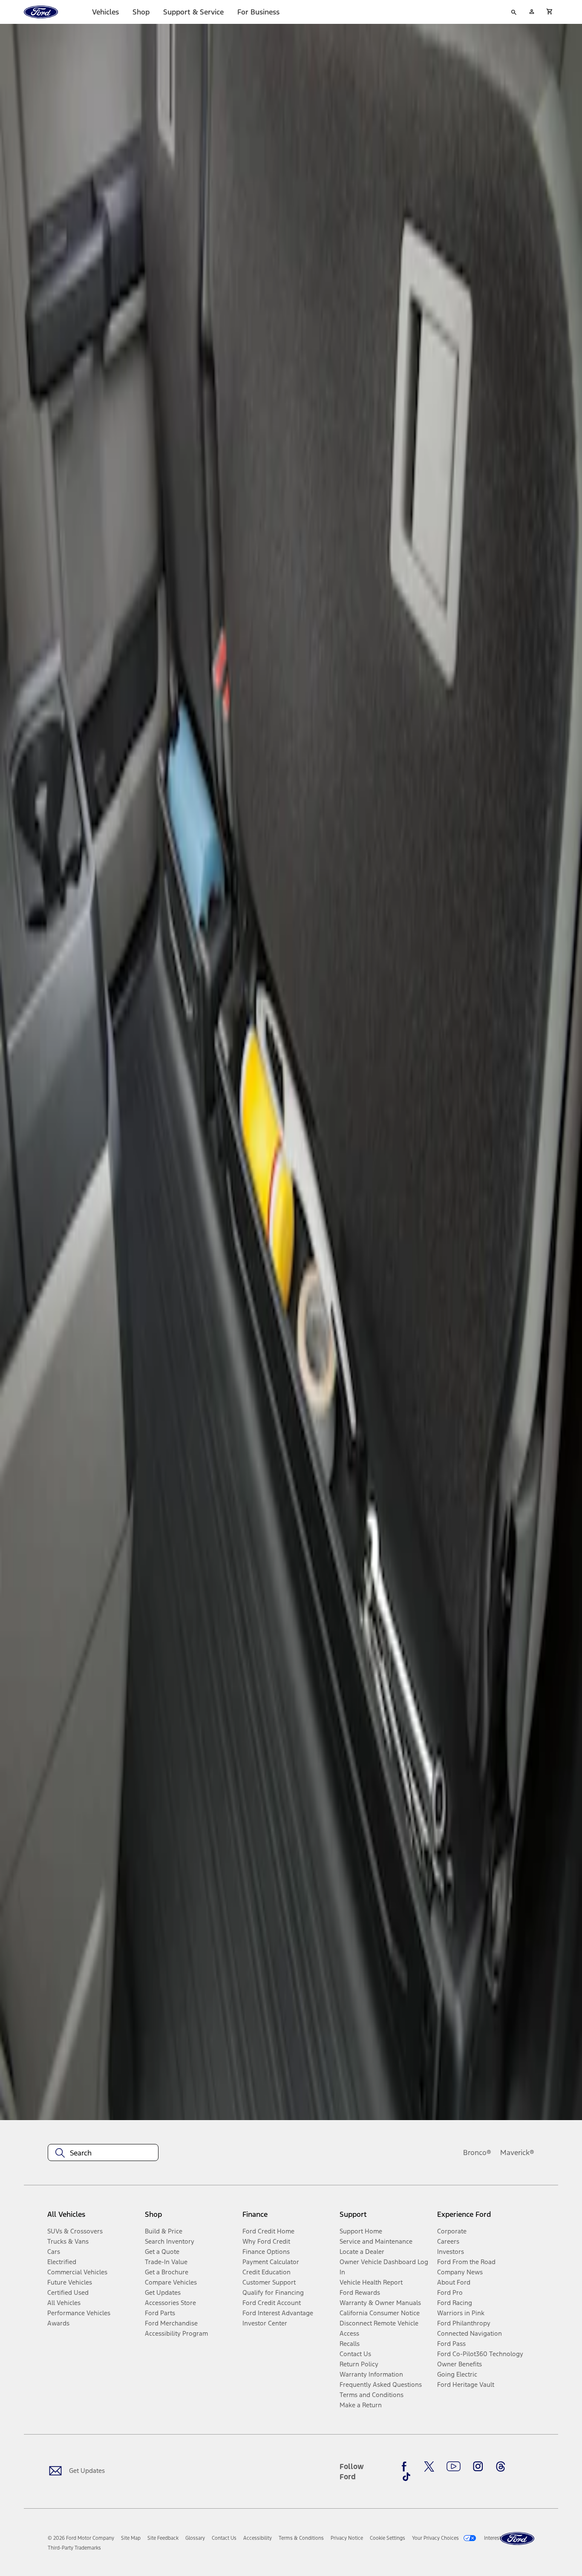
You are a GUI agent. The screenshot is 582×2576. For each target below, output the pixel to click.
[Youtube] (454, 2467)
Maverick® (517, 2152)
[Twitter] (429, 2467)
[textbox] (103, 2153)
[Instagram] (478, 2467)
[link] (131, 2538)
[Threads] (501, 2467)
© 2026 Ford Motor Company (81, 2538)
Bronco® (477, 2152)
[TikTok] (406, 2477)
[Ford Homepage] (517, 2539)
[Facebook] (406, 2467)
